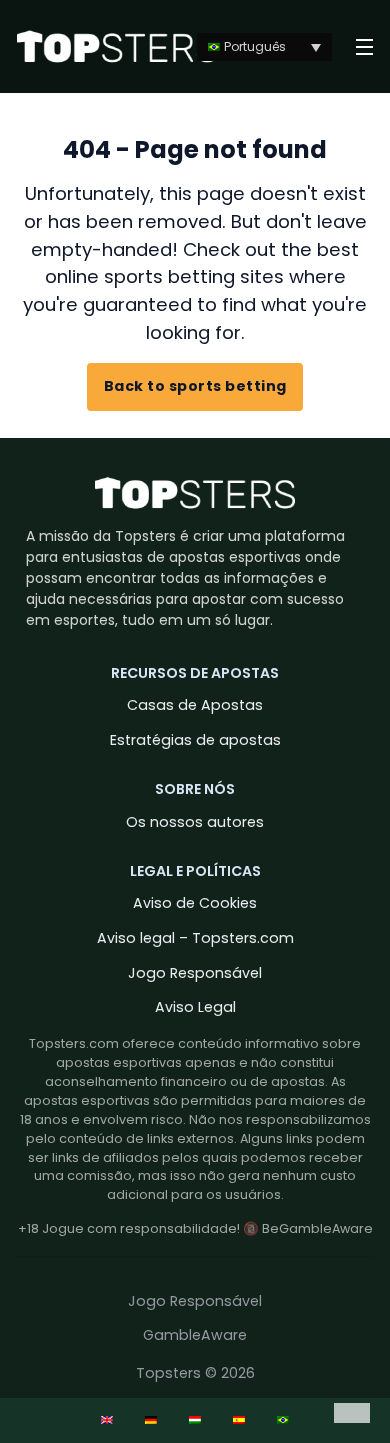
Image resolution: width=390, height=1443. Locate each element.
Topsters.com (74, 1043)
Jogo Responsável (195, 973)
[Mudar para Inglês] (107, 1420)
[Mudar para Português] (283, 1420)
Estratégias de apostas (195, 740)
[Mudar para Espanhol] (239, 1420)
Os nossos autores (195, 822)
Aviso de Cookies (195, 903)
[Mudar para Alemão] (151, 1420)
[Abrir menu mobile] (364, 47)
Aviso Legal (195, 1007)
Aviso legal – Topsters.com (195, 938)
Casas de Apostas (195, 705)
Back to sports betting (195, 386)
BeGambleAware (317, 1228)
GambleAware (195, 1335)
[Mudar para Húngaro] (195, 1420)
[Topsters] (117, 46)
